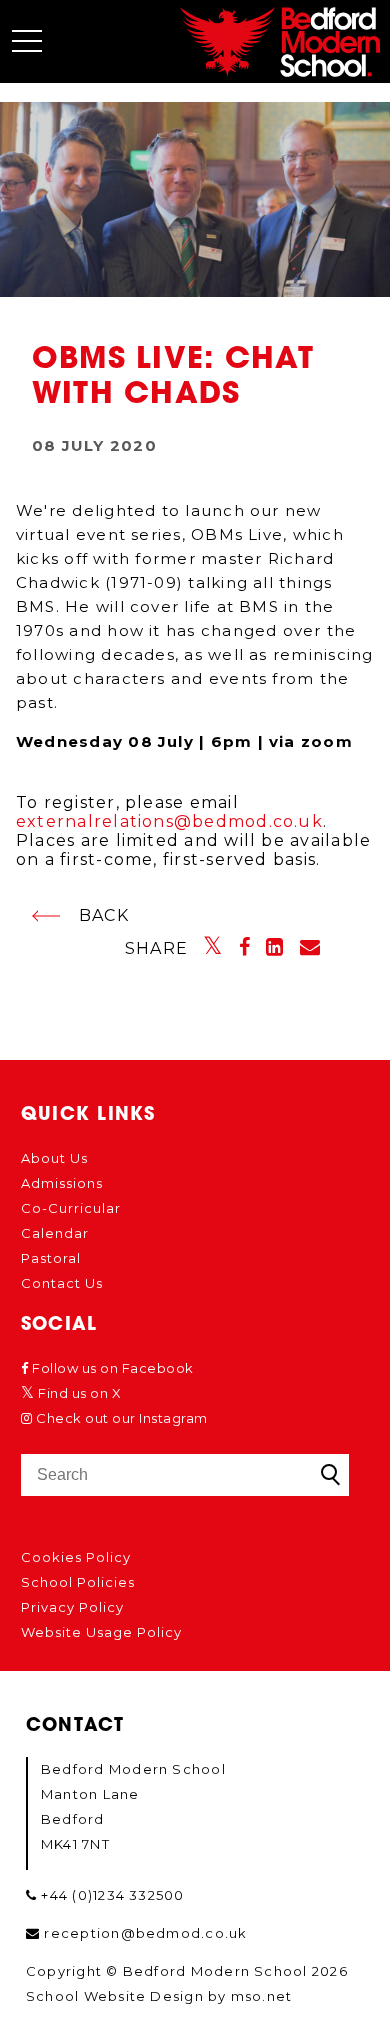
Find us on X (78, 1393)
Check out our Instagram (120, 1418)
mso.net (262, 1996)
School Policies (78, 1582)
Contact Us (62, 1283)
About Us (54, 1158)
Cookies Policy (76, 1557)
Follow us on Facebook (111, 1368)
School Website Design (115, 1996)
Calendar (55, 1233)
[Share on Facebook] (245, 947)
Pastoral (51, 1258)
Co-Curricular (71, 1208)
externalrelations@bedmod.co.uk (169, 821)
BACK (104, 915)
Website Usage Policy (101, 1632)
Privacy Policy (72, 1607)
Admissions (62, 1183)
